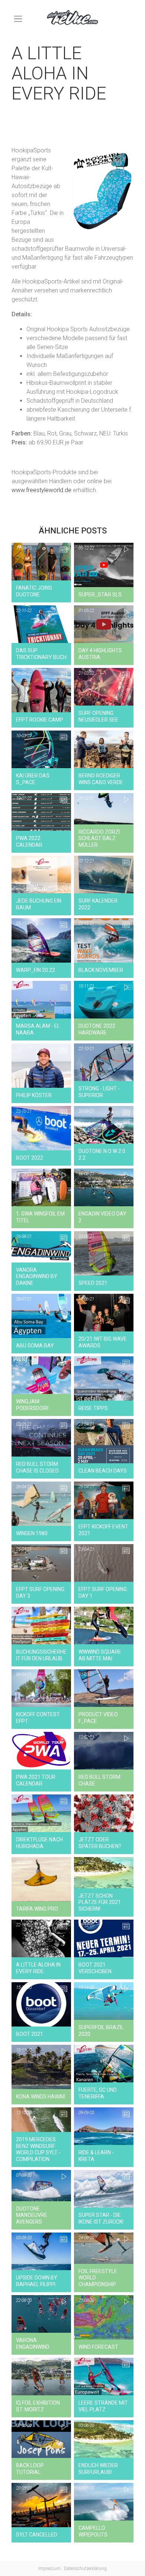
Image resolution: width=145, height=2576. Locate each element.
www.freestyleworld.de (41, 490)
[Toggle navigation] (18, 19)
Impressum (49, 2569)
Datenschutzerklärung (85, 2569)
